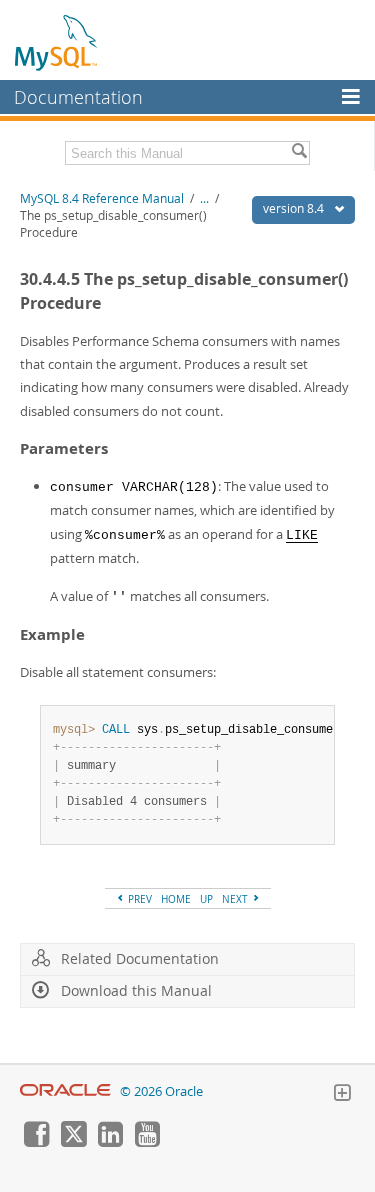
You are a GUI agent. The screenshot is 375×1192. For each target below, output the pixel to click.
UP (206, 899)
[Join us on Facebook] (36, 1142)
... (204, 198)
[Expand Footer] (342, 1095)
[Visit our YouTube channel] (147, 1142)
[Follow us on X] (73, 1142)
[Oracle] (65, 1091)
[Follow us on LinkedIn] (110, 1142)
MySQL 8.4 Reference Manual (102, 198)
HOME (176, 899)
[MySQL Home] (57, 42)
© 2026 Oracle (161, 1091)
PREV (138, 899)
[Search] (299, 153)
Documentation (78, 97)
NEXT (236, 899)
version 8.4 (295, 208)
